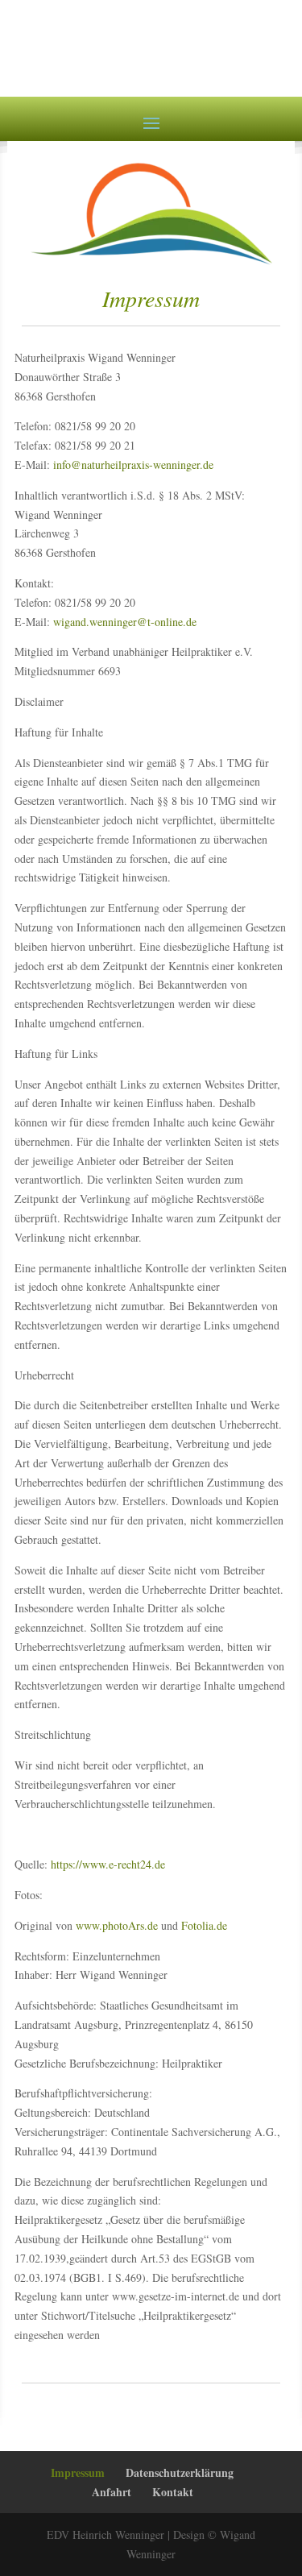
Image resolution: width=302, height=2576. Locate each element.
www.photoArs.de (117, 1925)
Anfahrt (112, 2492)
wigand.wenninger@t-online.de (125, 622)
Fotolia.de (204, 1925)
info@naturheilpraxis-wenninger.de (133, 465)
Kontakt (173, 2492)
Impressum (78, 2472)
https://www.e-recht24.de (106, 1864)
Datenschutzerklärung (180, 2472)
